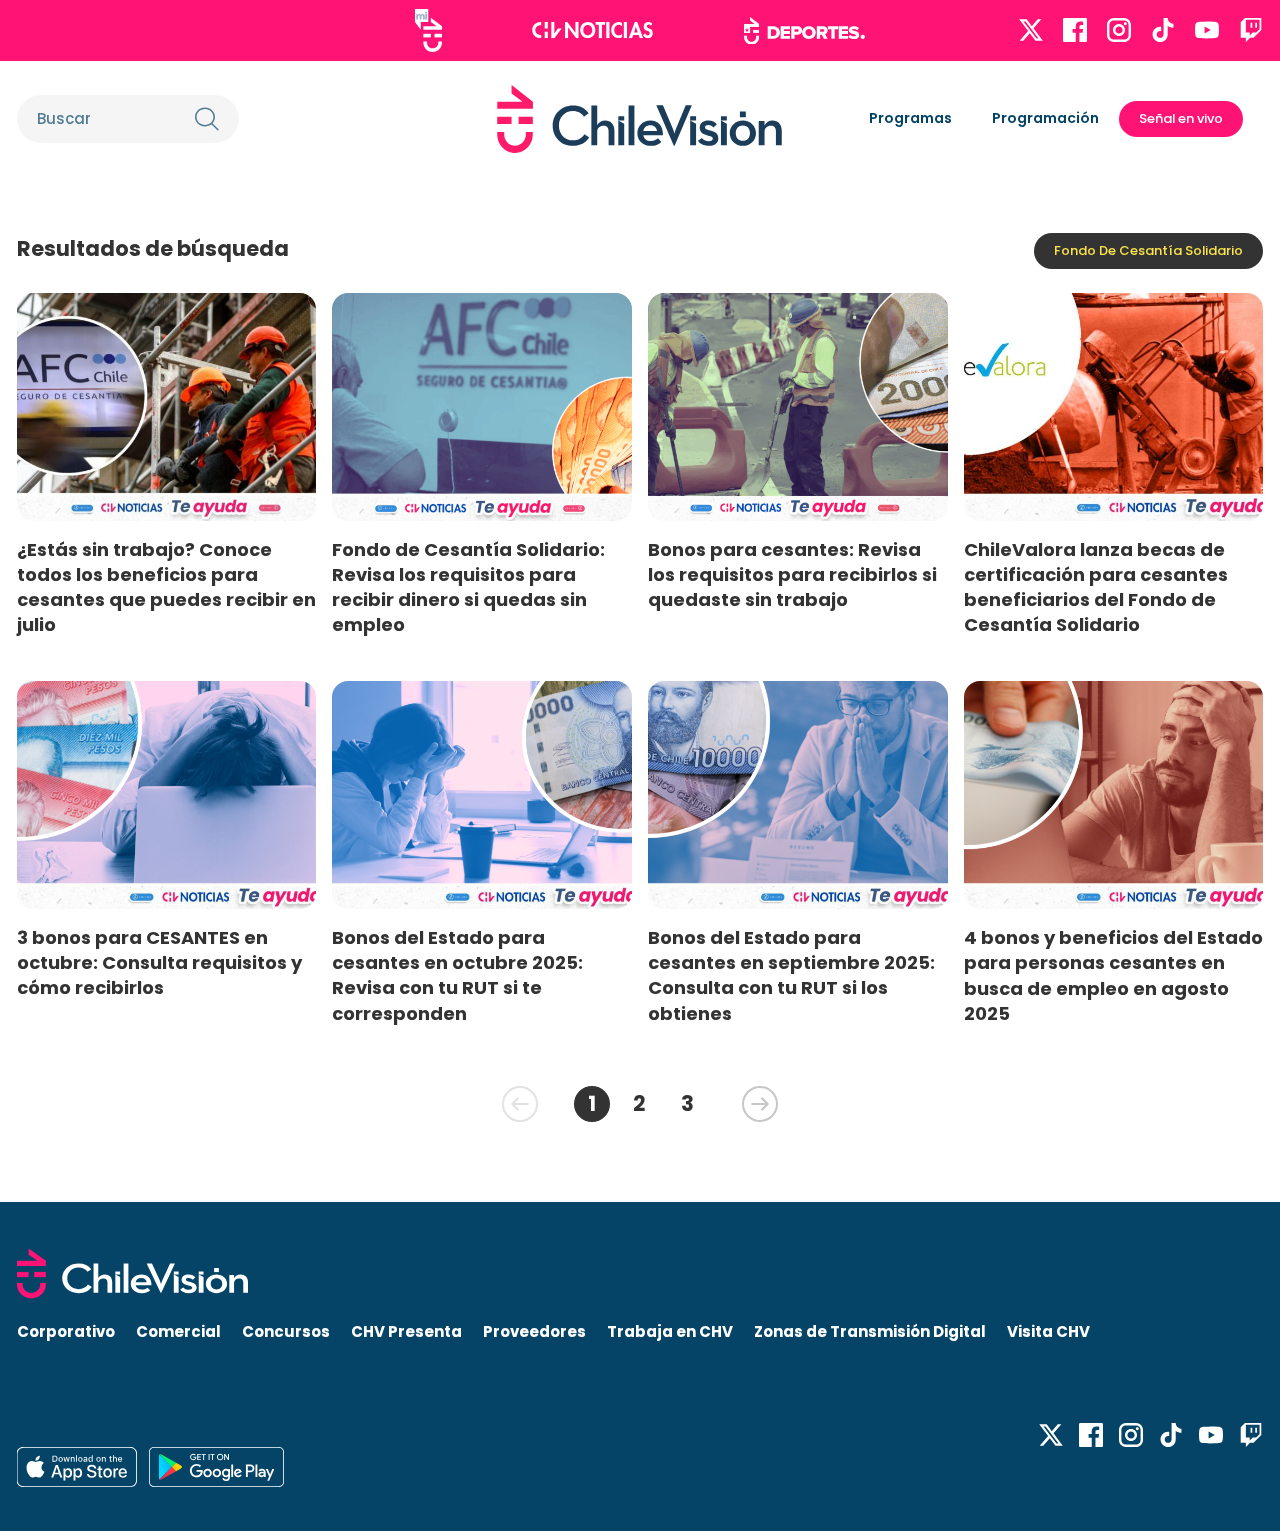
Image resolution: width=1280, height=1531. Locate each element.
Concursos (286, 1331)
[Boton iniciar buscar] (207, 119)
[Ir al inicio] (639, 119)
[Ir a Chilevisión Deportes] (804, 31)
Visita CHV (1048, 1331)
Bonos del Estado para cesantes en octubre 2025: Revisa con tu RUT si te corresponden (457, 975)
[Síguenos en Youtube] (1207, 30)
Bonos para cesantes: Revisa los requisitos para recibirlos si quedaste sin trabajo (792, 574)
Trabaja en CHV (670, 1331)
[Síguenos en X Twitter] (1031, 30)
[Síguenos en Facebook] (1075, 30)
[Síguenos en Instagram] (1119, 30)
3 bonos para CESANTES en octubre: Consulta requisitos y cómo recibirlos (159, 962)
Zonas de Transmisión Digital (870, 1331)
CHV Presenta (406, 1331)
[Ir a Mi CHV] (428, 30)
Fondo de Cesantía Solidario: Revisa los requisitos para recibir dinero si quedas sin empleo (468, 587)
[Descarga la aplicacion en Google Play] (77, 1467)
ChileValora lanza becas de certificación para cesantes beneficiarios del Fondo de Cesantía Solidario (1096, 587)
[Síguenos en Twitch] (1251, 30)
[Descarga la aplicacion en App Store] (216, 1467)
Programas (910, 118)
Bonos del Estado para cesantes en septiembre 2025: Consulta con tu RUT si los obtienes (791, 975)
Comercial (178, 1331)
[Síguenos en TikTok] (1163, 30)
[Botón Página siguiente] (760, 1104)
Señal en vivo (1181, 118)
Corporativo (66, 1331)
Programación (1045, 118)
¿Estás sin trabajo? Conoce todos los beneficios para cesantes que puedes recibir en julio (166, 587)
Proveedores (534, 1331)
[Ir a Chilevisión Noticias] (592, 30)
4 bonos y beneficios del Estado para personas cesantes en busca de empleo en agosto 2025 (1113, 975)
